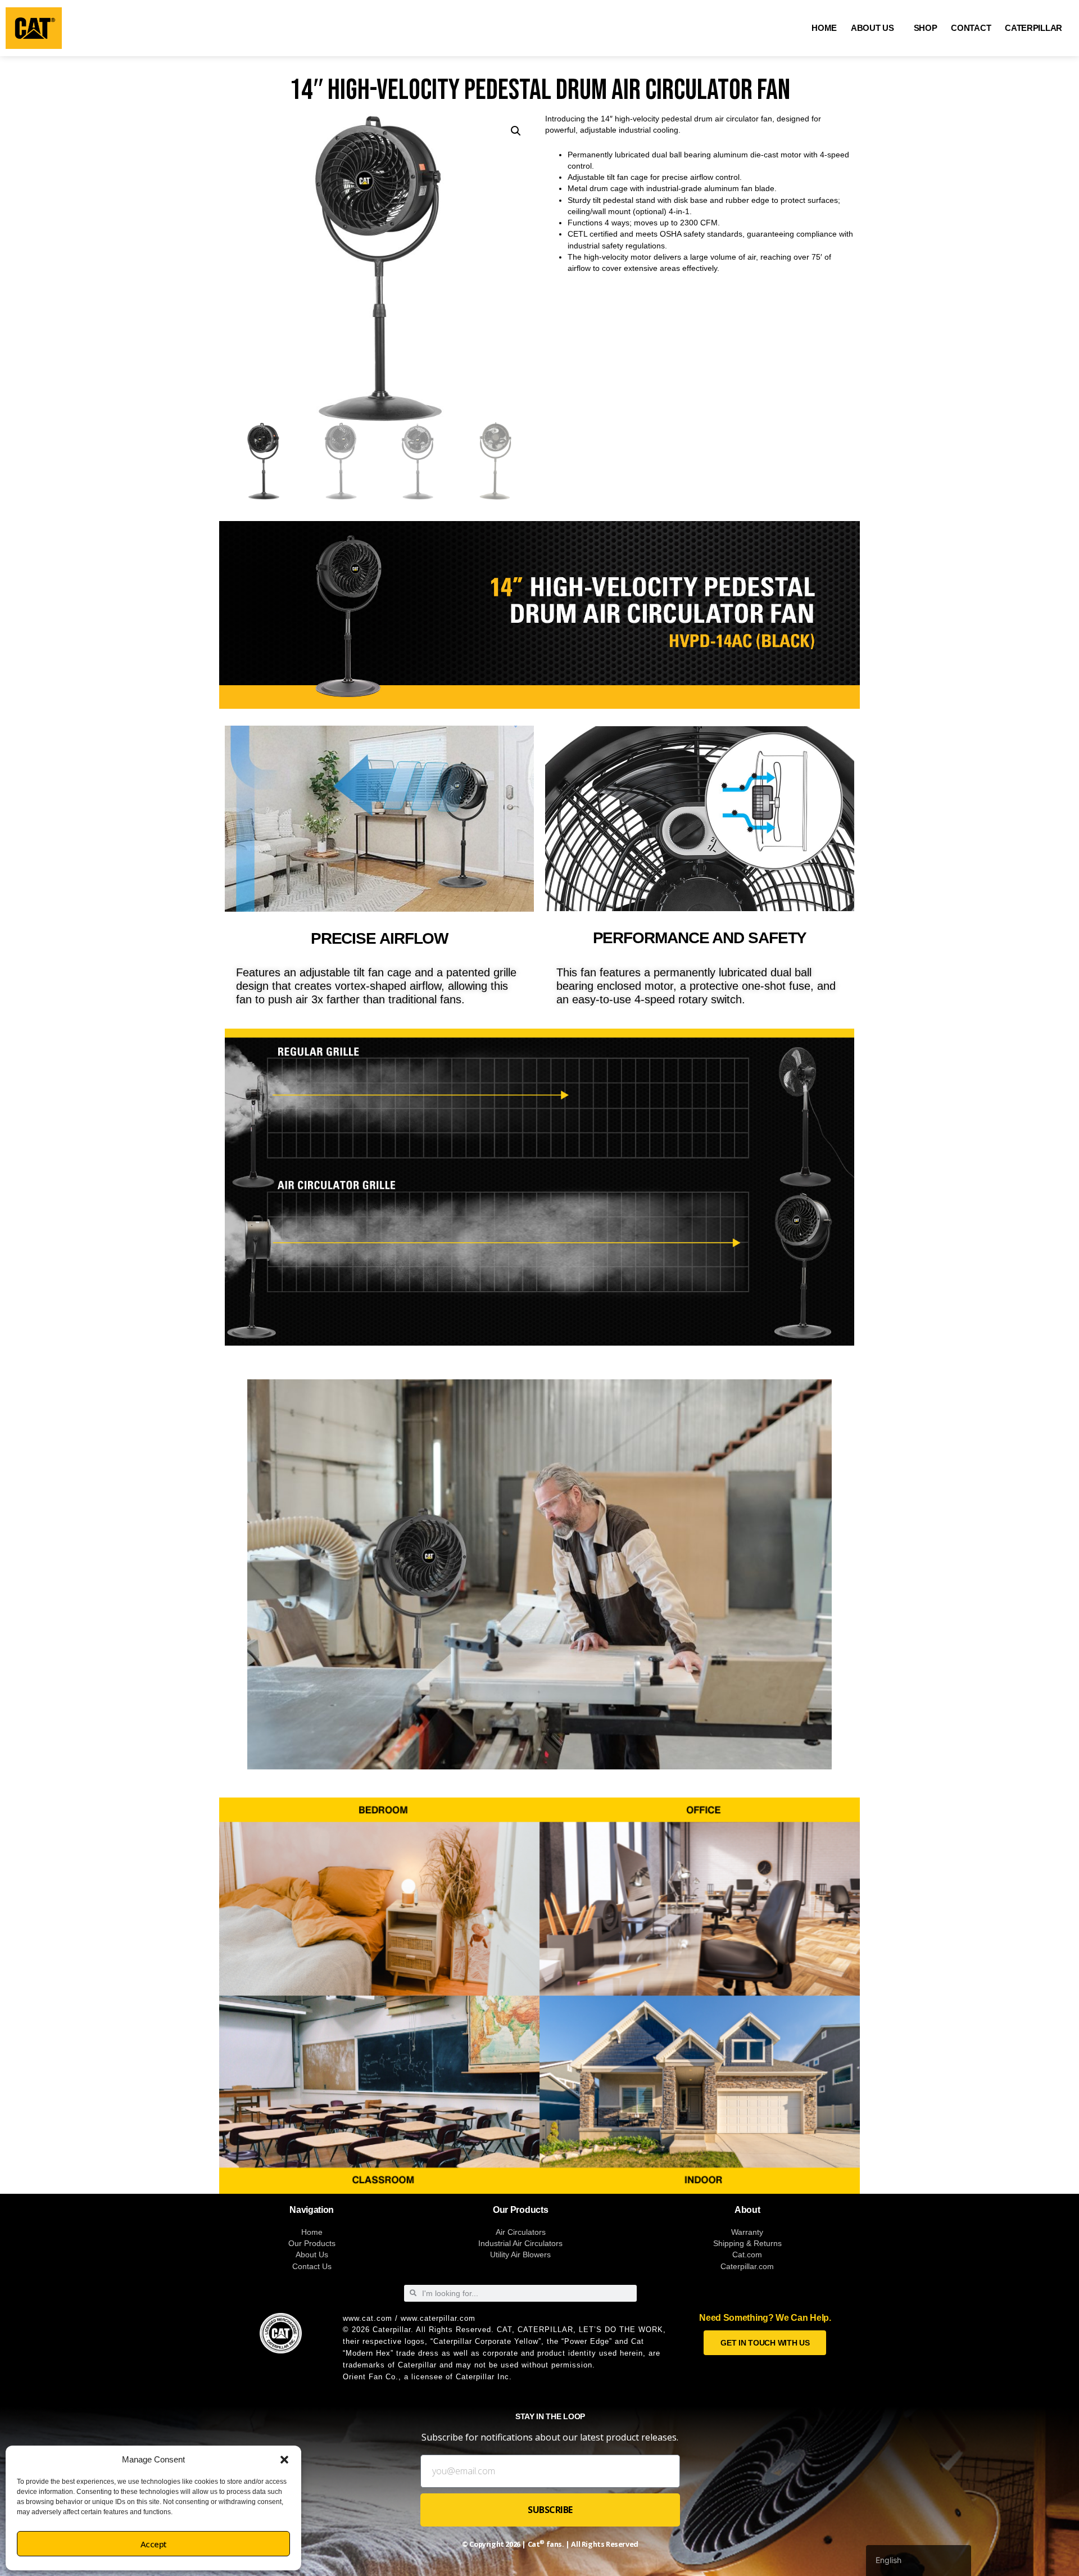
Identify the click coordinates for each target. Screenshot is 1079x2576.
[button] (284, 2460)
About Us (872, 28)
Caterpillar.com (747, 2266)
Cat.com (747, 2254)
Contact (971, 28)
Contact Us (312, 2266)
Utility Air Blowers (520, 2254)
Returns (768, 2243)
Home (824, 28)
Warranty (747, 2232)
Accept (154, 2544)
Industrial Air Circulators (520, 2243)
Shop (926, 28)
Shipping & (733, 2243)
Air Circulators (521, 2232)
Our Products (312, 2243)
